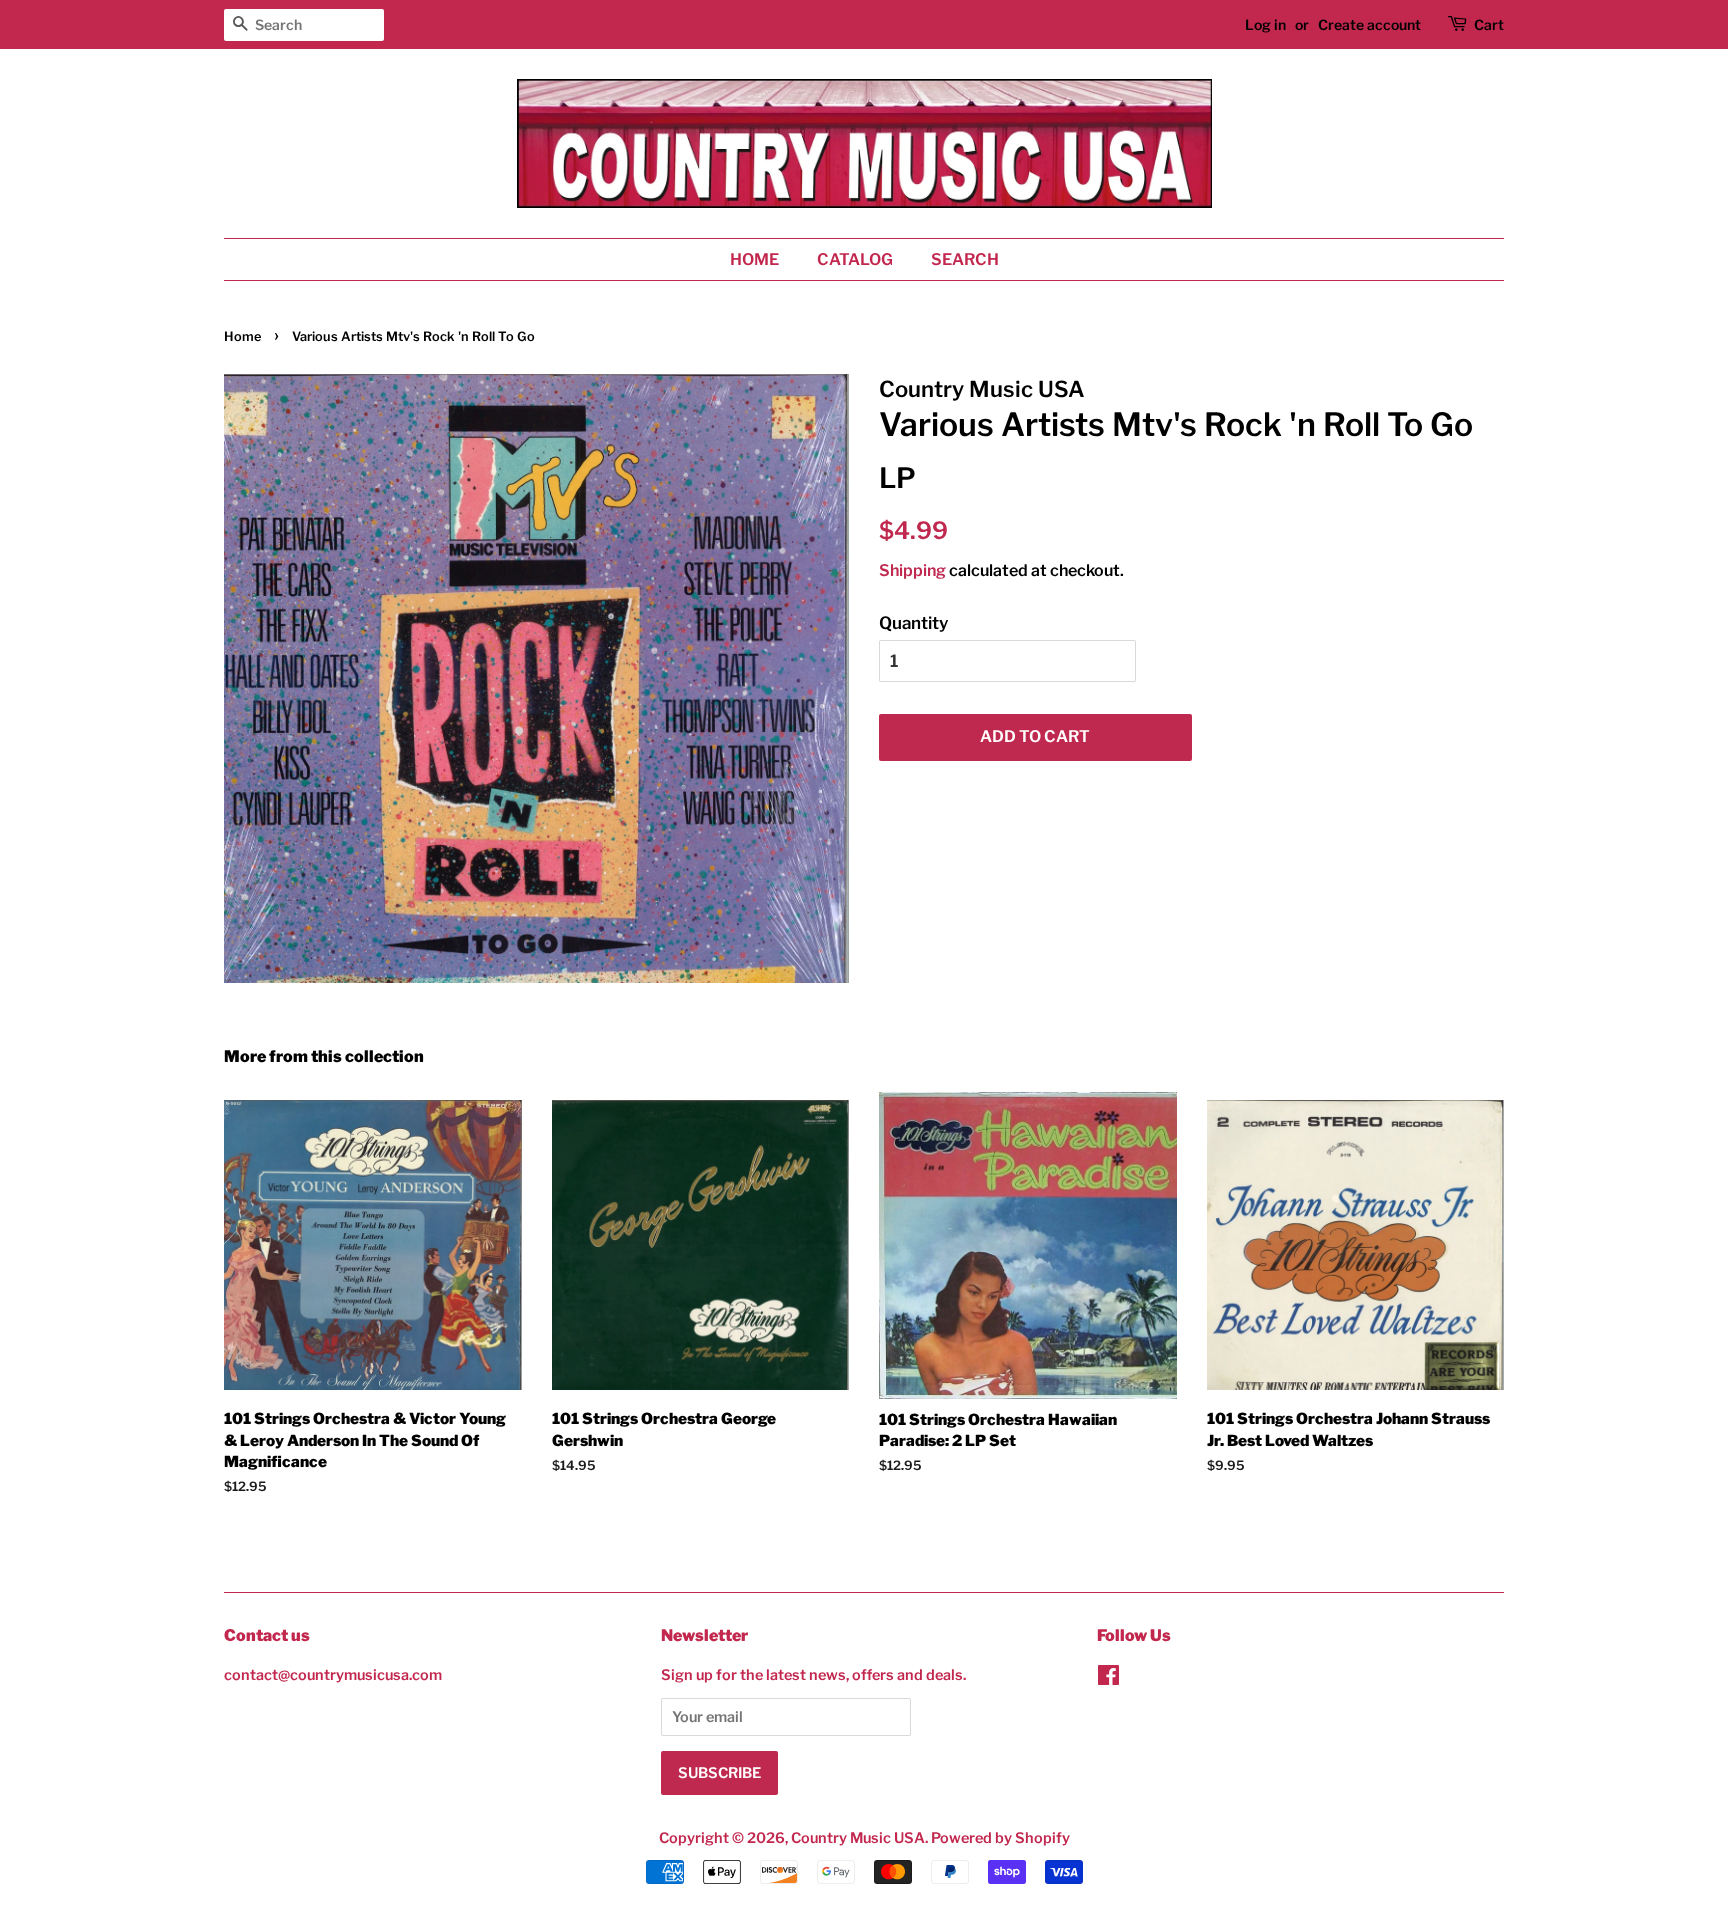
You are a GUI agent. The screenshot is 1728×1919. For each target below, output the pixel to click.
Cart (1489, 24)
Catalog (855, 259)
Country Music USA (858, 1838)
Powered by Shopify (1000, 1838)
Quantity (913, 623)
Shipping (912, 570)
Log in (1265, 24)
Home (754, 259)
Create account (1369, 24)
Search (965, 259)
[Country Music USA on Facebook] (1108, 1679)
